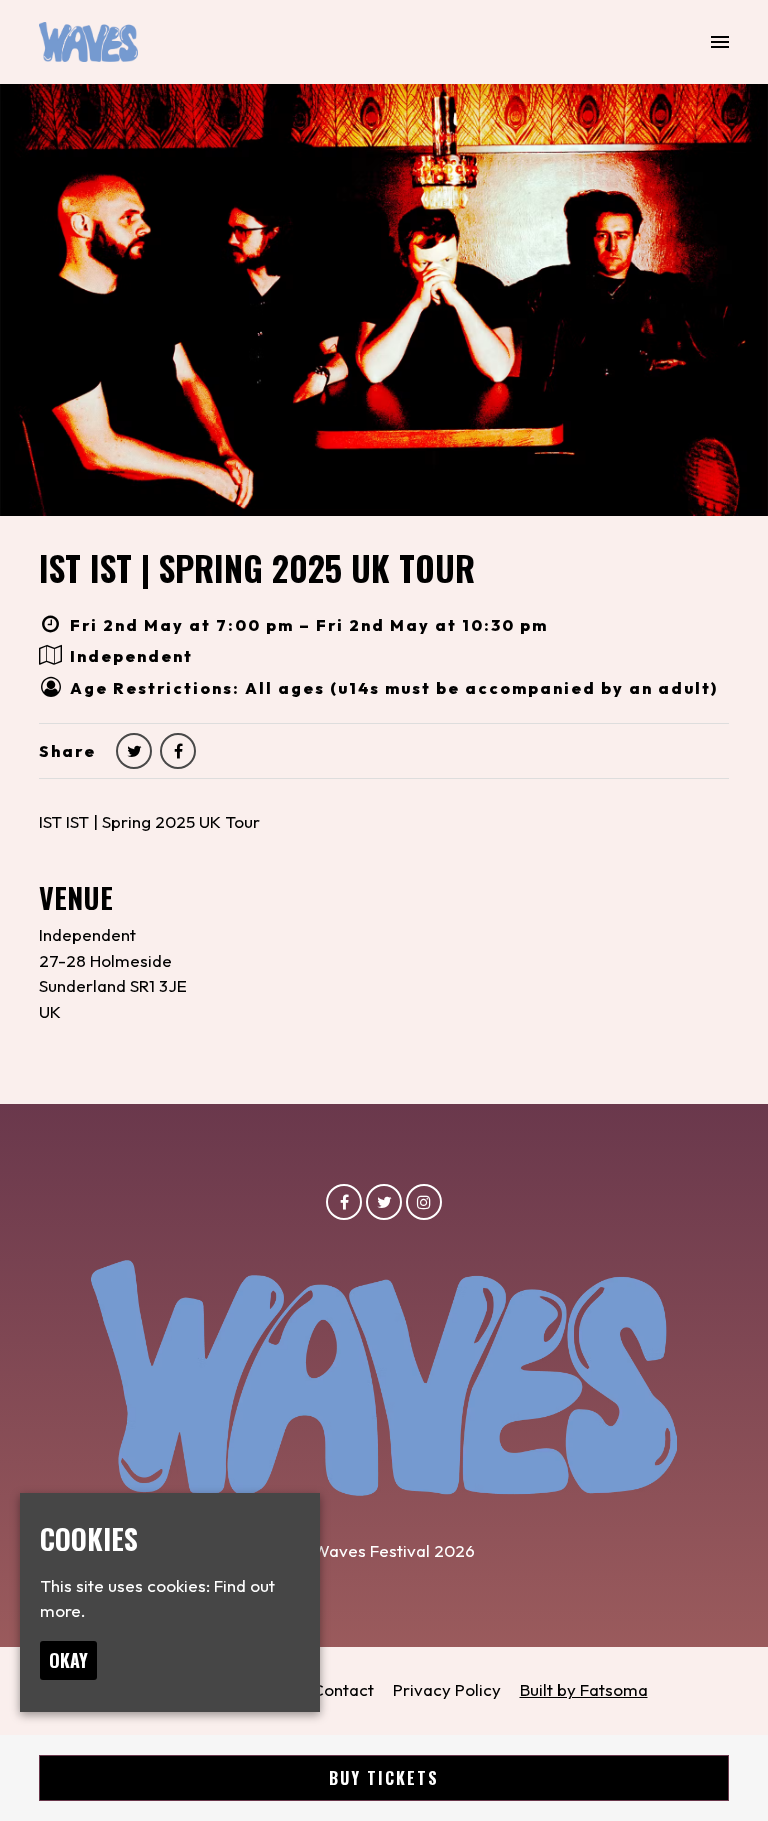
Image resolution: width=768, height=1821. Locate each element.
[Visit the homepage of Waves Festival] (88, 42)
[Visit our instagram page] (424, 1201)
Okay (68, 1660)
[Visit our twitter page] (134, 751)
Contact (343, 1689)
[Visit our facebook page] (178, 751)
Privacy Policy (447, 1689)
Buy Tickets (384, 1778)
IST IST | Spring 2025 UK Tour (257, 567)
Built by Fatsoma (584, 1689)
